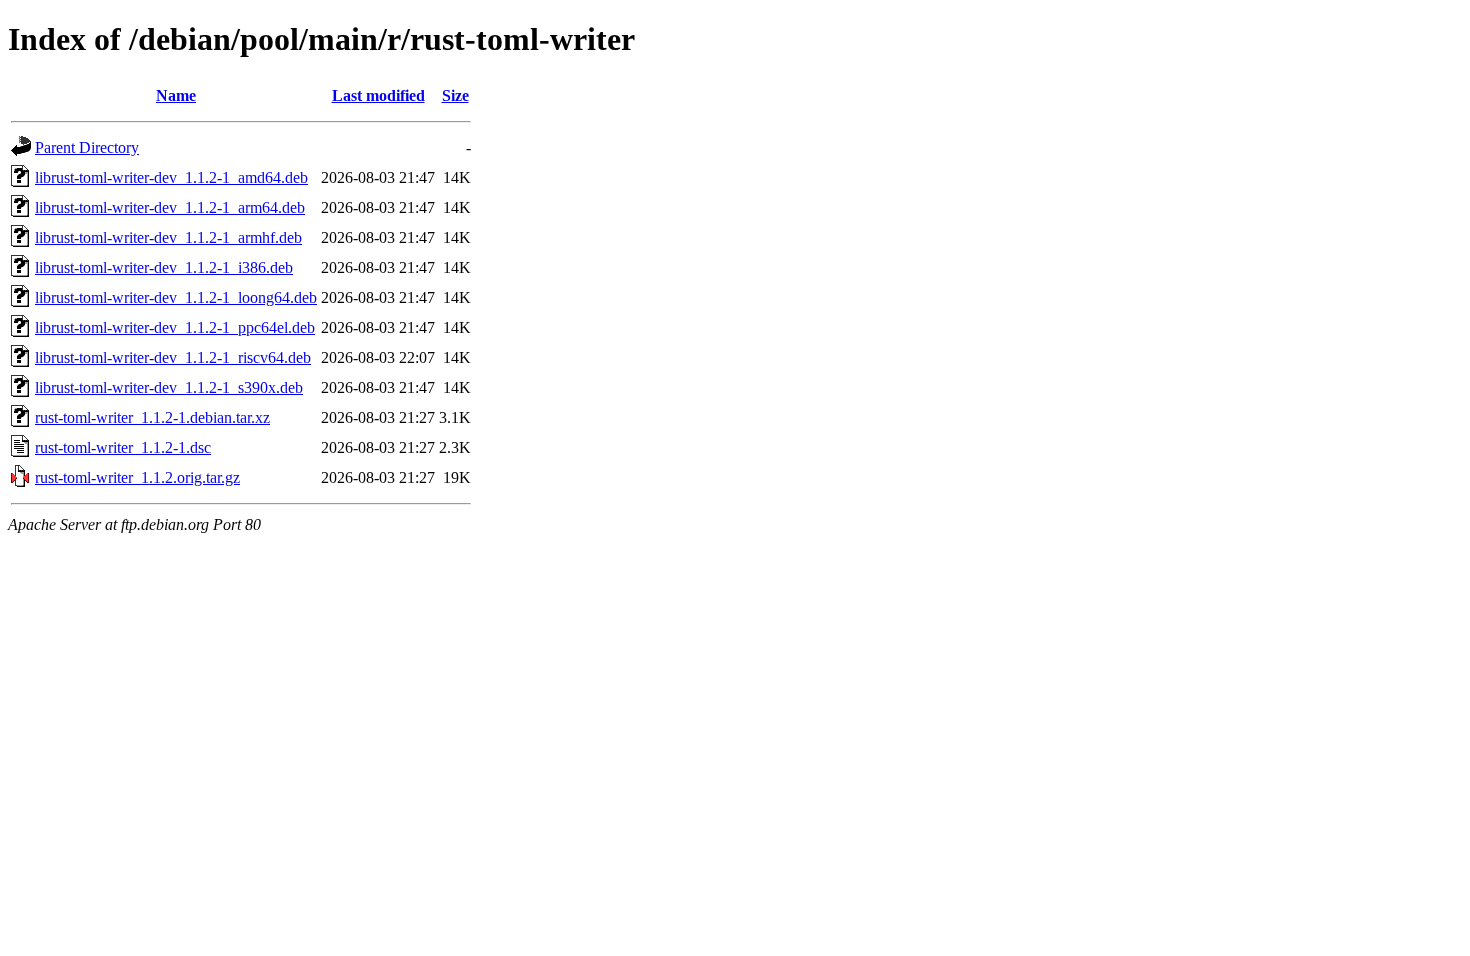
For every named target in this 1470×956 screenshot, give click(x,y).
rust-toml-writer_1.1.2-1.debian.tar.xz (152, 417)
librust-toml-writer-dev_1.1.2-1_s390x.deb (169, 387)
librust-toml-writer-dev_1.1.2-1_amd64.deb (171, 177)
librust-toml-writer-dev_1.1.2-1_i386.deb (164, 267)
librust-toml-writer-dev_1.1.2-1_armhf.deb (168, 237)
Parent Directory (87, 147)
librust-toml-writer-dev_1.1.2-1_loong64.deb (176, 297)
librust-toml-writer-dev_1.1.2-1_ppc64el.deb (175, 327)
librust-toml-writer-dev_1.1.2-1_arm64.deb (170, 207)
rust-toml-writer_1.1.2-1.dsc (123, 447)
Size (455, 95)
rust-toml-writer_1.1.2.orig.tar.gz (137, 477)
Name (176, 95)
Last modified (378, 95)
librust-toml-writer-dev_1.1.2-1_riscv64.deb (173, 357)
